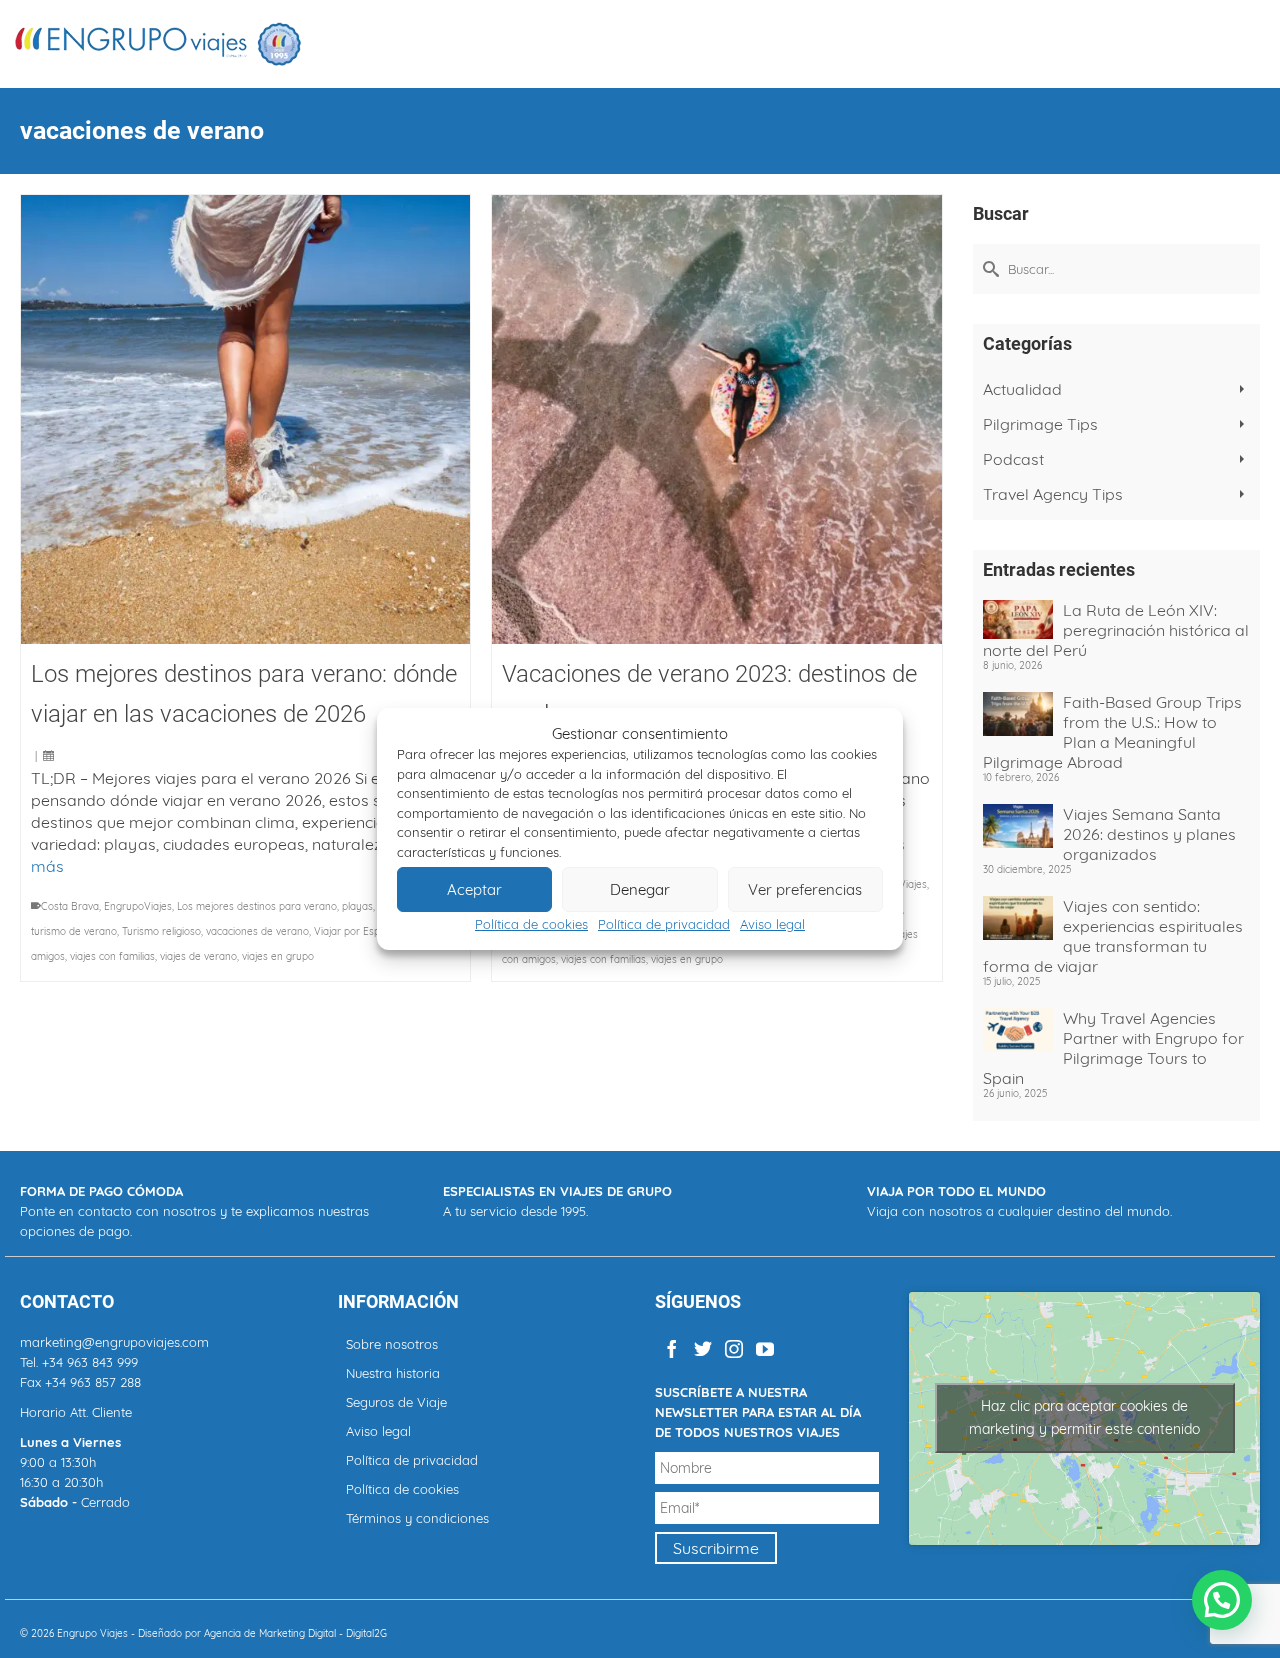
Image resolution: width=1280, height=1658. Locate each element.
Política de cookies (531, 924)
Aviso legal (772, 924)
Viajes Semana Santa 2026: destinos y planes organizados (1149, 834)
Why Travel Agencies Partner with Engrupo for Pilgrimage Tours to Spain (1113, 1048)
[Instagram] (734, 1348)
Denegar (640, 889)
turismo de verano (74, 931)
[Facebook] (672, 1348)
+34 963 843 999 (90, 1362)
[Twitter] (703, 1348)
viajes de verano (198, 956)
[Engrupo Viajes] (160, 43)
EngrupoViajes (138, 906)
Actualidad (1022, 389)
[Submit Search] (988, 269)
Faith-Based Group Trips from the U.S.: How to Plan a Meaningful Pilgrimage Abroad (1112, 732)
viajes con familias (112, 956)
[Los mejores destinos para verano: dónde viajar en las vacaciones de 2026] (245, 419)
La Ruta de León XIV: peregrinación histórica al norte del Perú (1116, 630)
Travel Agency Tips (1053, 494)
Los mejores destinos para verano (257, 906)
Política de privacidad (664, 924)
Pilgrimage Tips (1040, 424)
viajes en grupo (278, 956)
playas (357, 906)
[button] (1222, 1600)
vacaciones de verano (257, 931)
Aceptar (474, 889)
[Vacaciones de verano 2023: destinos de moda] (716, 419)
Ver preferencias (805, 889)
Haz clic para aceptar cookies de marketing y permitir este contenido (1084, 1417)
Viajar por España (356, 931)
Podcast (1013, 459)
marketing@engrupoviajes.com (114, 1342)
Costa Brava (70, 906)
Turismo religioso (161, 931)
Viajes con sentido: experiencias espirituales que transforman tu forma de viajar (1113, 936)
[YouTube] (765, 1348)
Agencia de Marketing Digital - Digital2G (295, 1633)
